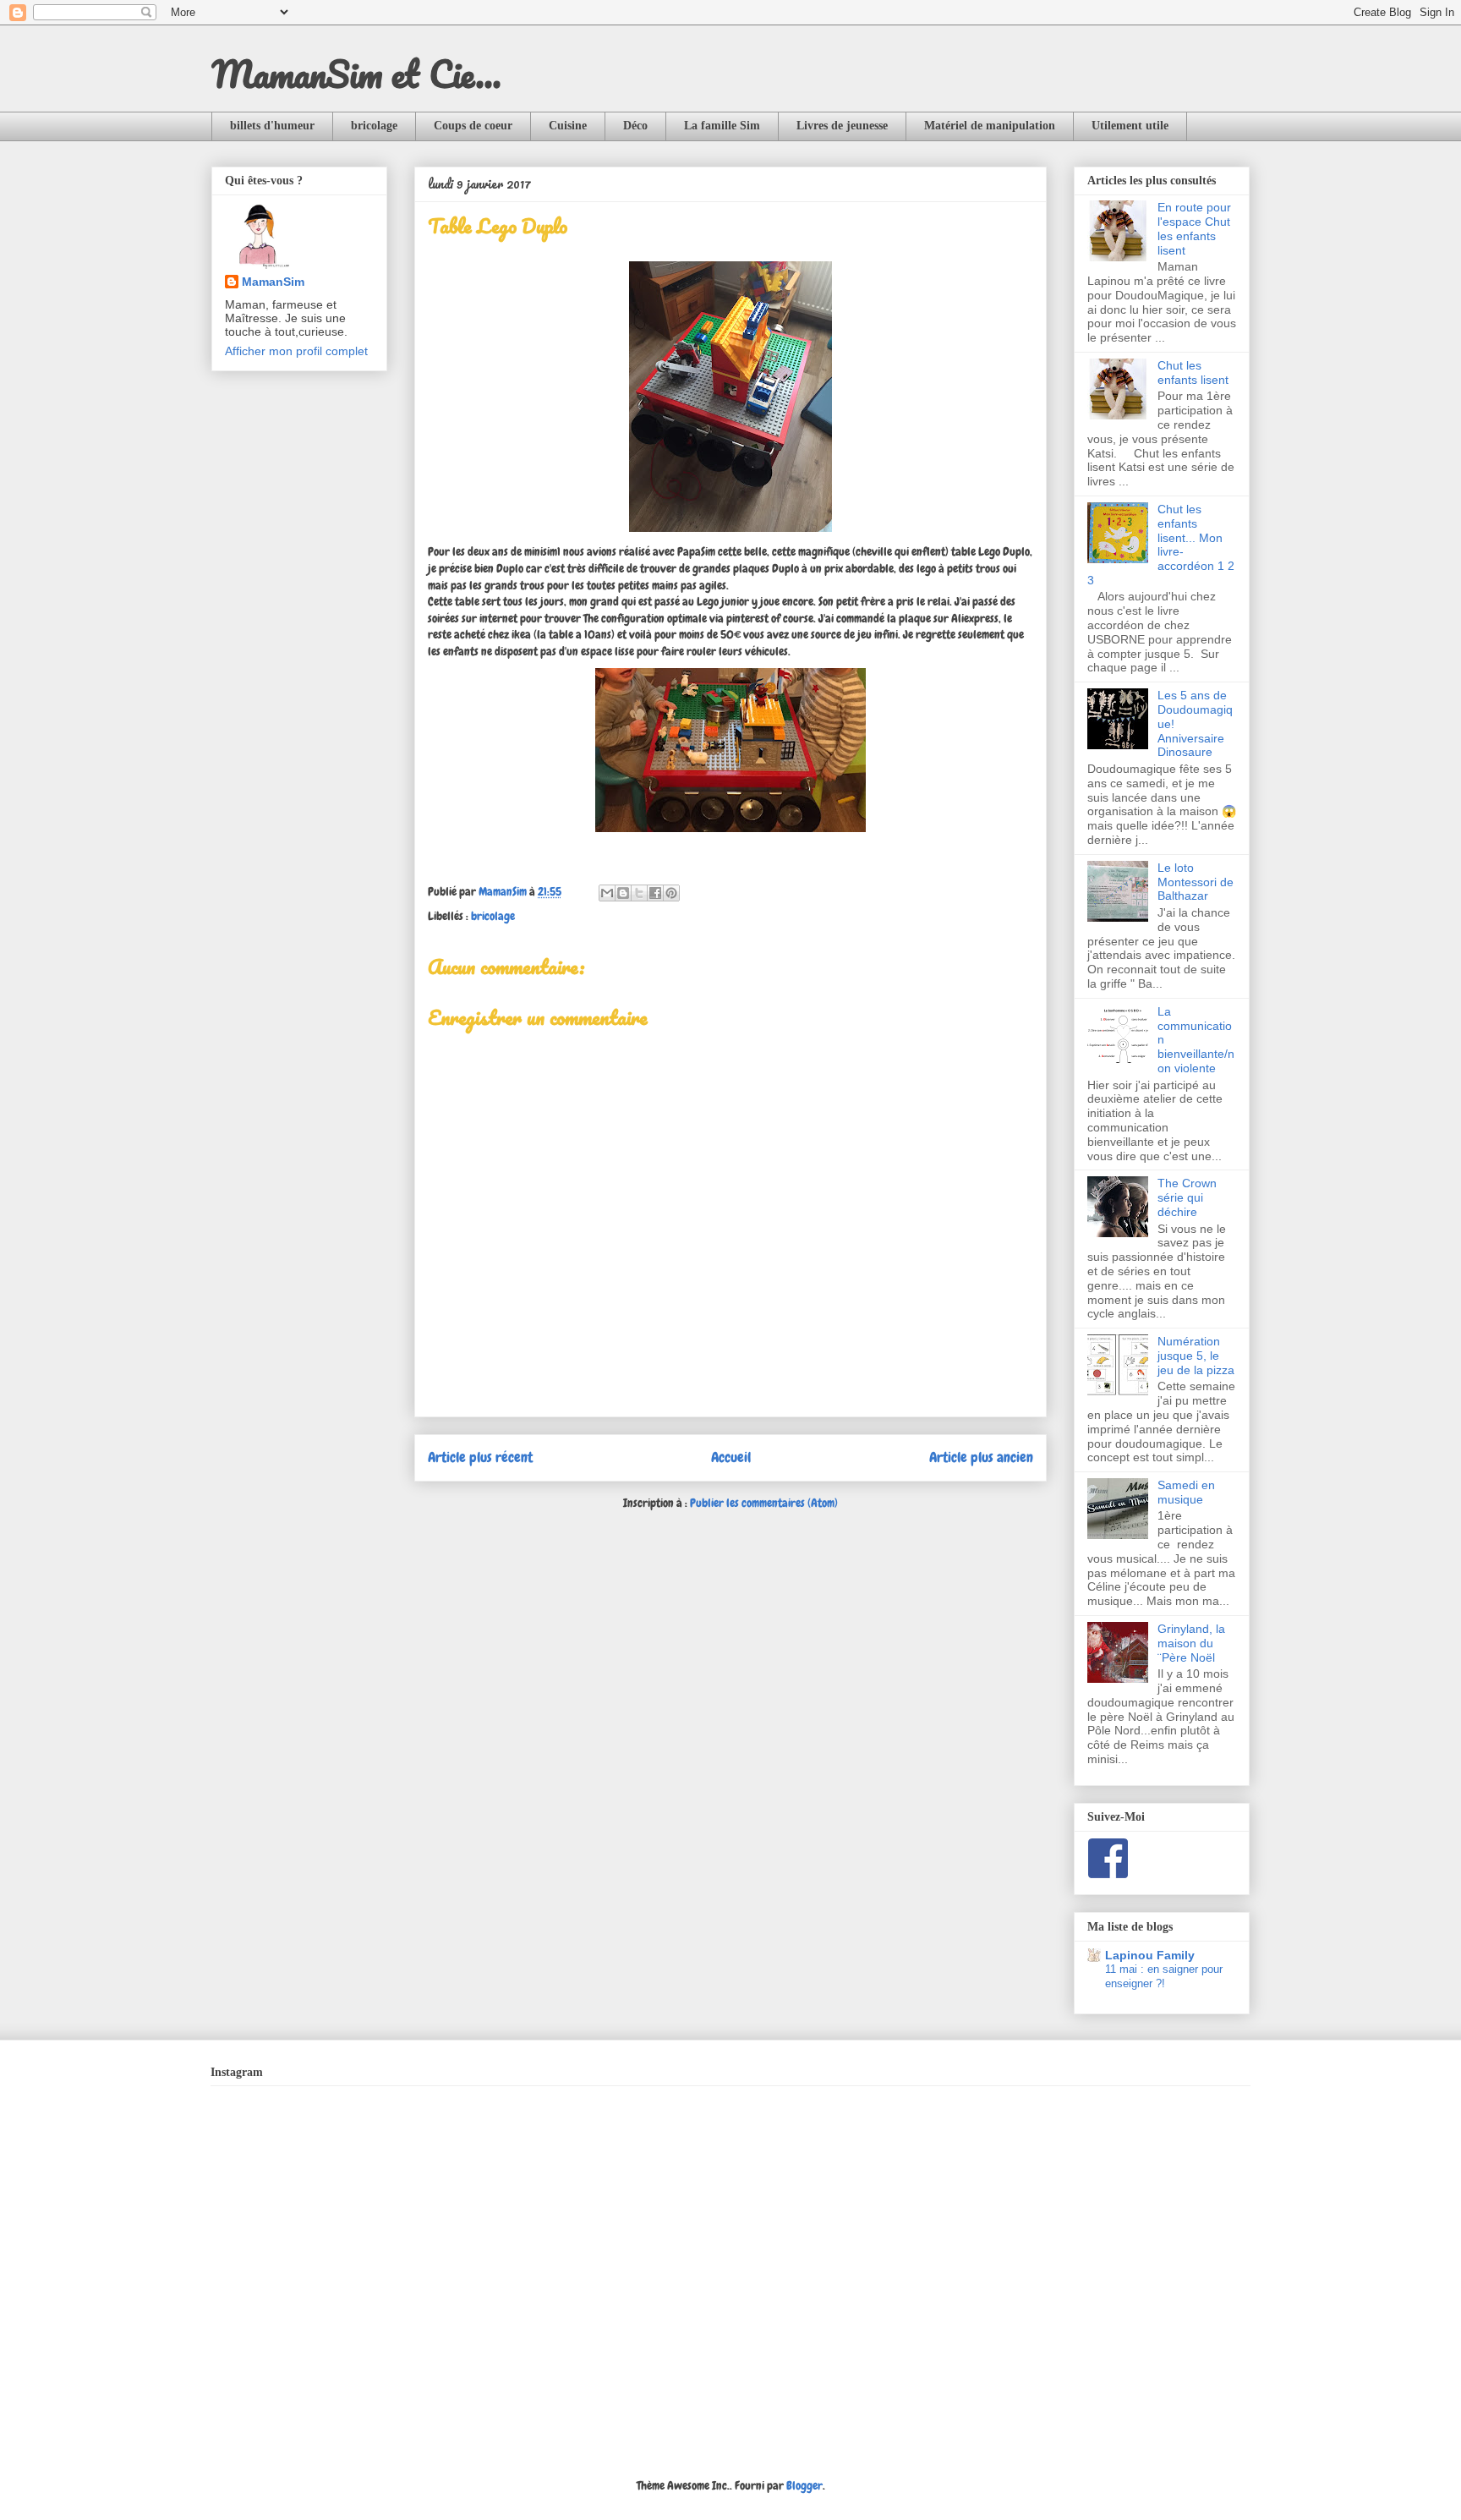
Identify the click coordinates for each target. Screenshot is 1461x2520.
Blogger (804, 2485)
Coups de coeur (473, 126)
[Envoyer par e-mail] (607, 893)
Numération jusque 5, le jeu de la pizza (1196, 1356)
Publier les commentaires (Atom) (764, 1503)
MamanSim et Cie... (356, 74)
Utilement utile (1130, 126)
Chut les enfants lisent (1193, 373)
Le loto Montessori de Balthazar (1196, 882)
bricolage (374, 126)
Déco (635, 126)
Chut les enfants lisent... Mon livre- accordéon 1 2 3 (1161, 545)
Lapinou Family (1150, 1955)
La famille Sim (722, 126)
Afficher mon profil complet (296, 351)
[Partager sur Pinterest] (671, 893)
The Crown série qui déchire (1187, 1197)
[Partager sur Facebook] (655, 893)
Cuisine (568, 126)
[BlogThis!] (623, 893)
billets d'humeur (272, 126)
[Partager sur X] (639, 893)
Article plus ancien (981, 1457)
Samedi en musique (1186, 1492)
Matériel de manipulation (990, 126)
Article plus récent (480, 1457)
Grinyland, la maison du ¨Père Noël (1191, 1643)
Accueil (731, 1457)
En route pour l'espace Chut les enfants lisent (1194, 228)
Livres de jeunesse (842, 126)
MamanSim (273, 282)
